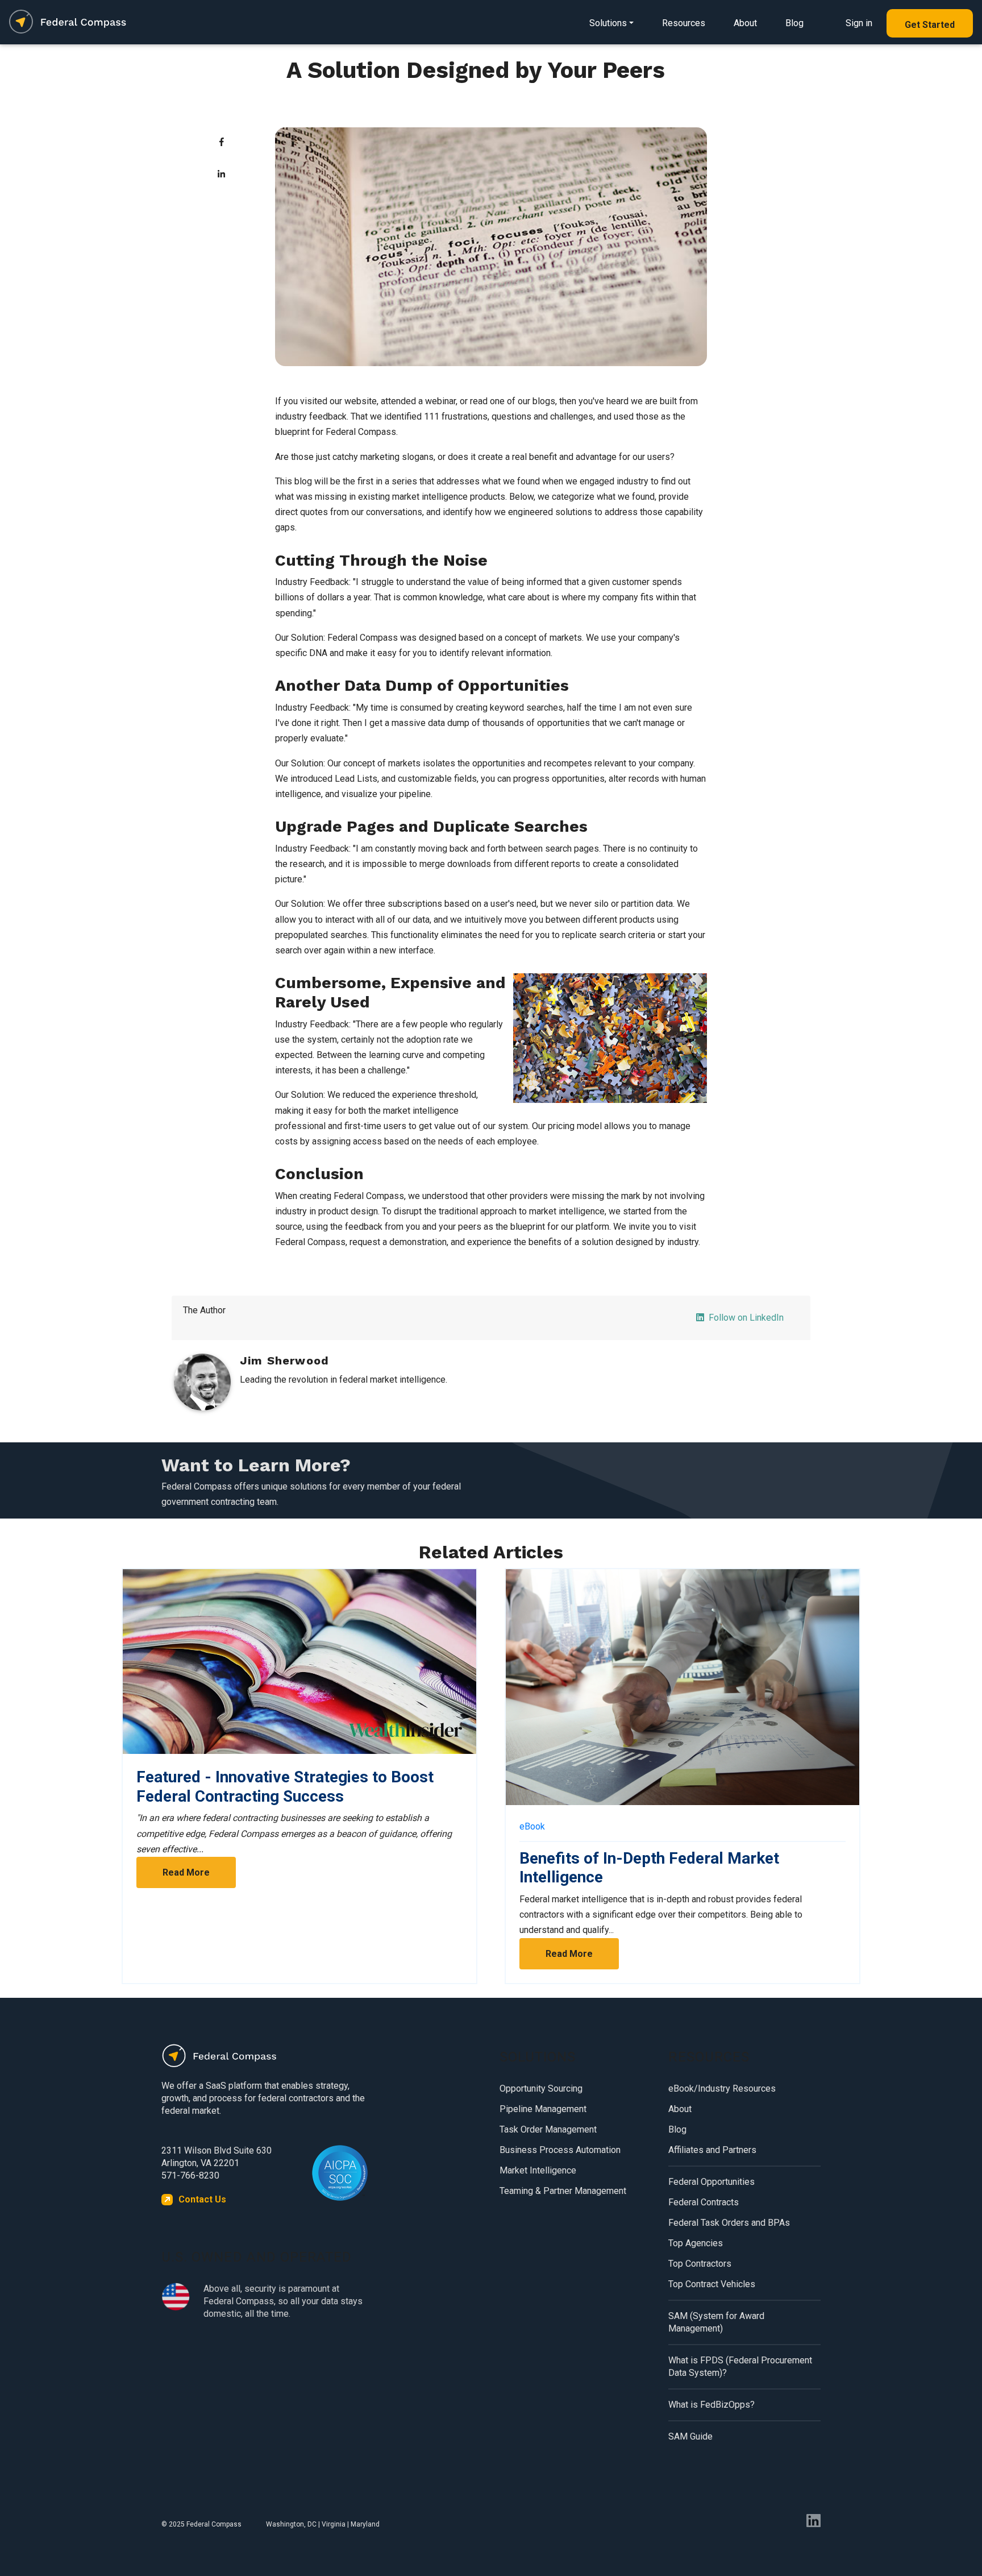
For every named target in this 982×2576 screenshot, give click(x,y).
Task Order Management (548, 2129)
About (745, 23)
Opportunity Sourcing (541, 2088)
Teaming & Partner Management (563, 2191)
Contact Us (202, 2199)
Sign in (859, 23)
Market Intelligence (538, 2170)
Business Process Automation (560, 2150)
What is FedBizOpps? (711, 2405)
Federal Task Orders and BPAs (729, 2223)
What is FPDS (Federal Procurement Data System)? (740, 2366)
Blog (794, 23)
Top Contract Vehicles (712, 2284)
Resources (684, 23)
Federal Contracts (704, 2202)
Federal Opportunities (711, 2182)
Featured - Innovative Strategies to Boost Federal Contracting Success (285, 1787)
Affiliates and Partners (712, 2150)
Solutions (608, 23)
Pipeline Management (543, 2109)
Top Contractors (700, 2264)
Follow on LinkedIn (746, 1318)
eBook (532, 1826)
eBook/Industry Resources (722, 2088)
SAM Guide (690, 2436)
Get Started (930, 25)
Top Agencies (696, 2243)
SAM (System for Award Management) (716, 2322)
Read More (186, 1872)
